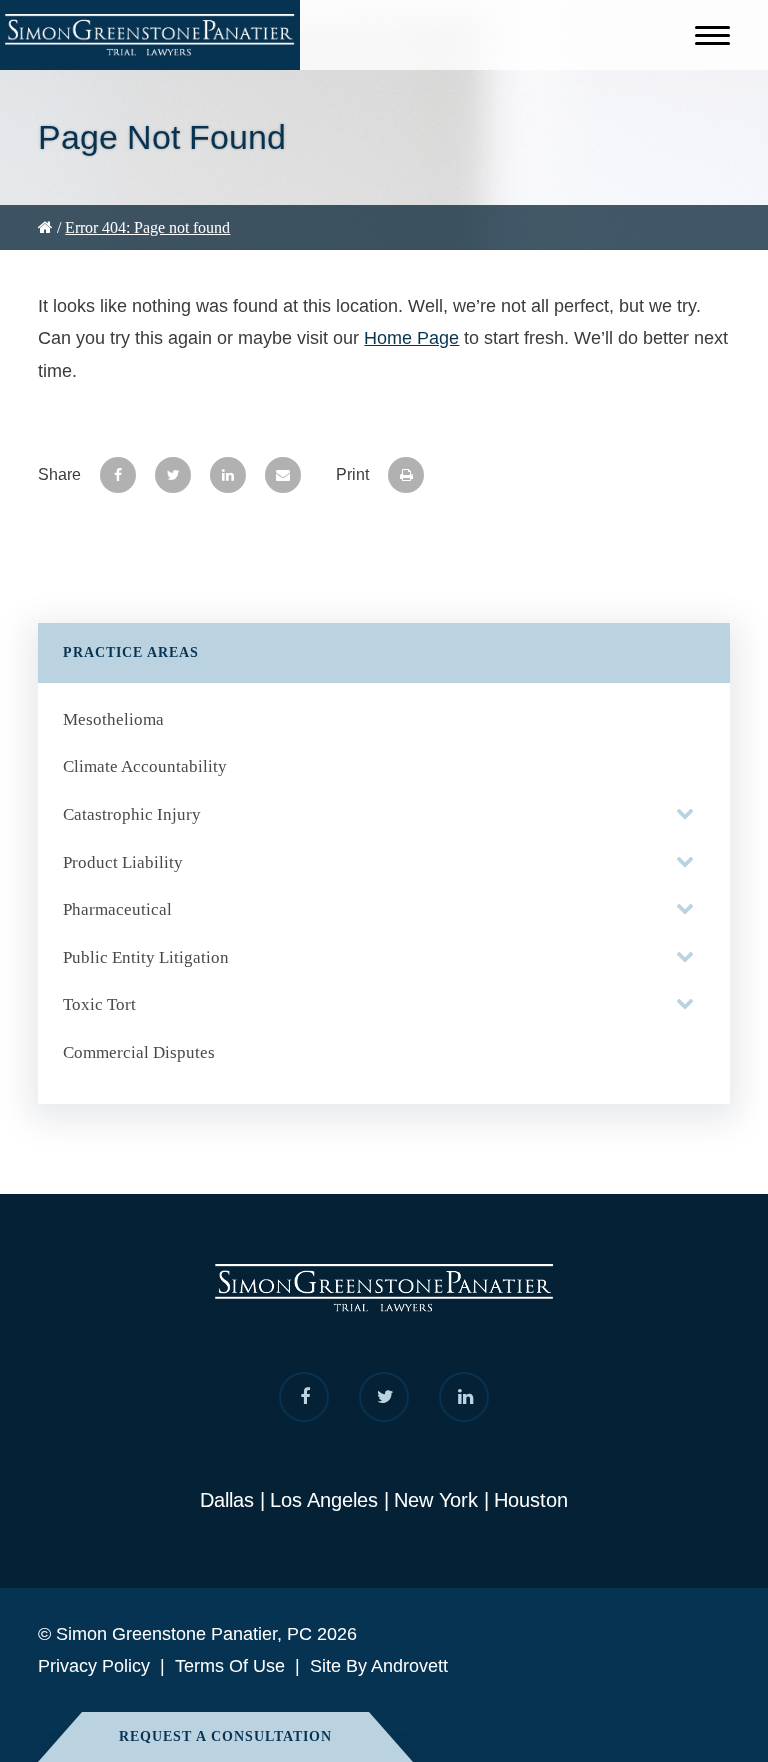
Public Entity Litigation (146, 957)
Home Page (411, 338)
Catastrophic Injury (132, 814)
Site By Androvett (379, 1666)
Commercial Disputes (139, 1052)
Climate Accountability (145, 766)
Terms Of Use (230, 1666)
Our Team (59, 268)
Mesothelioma (113, 719)
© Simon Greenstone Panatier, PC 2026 (197, 1634)
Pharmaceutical (117, 909)
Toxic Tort (99, 1004)
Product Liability (123, 862)
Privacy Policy (94, 1666)
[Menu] (712, 39)
